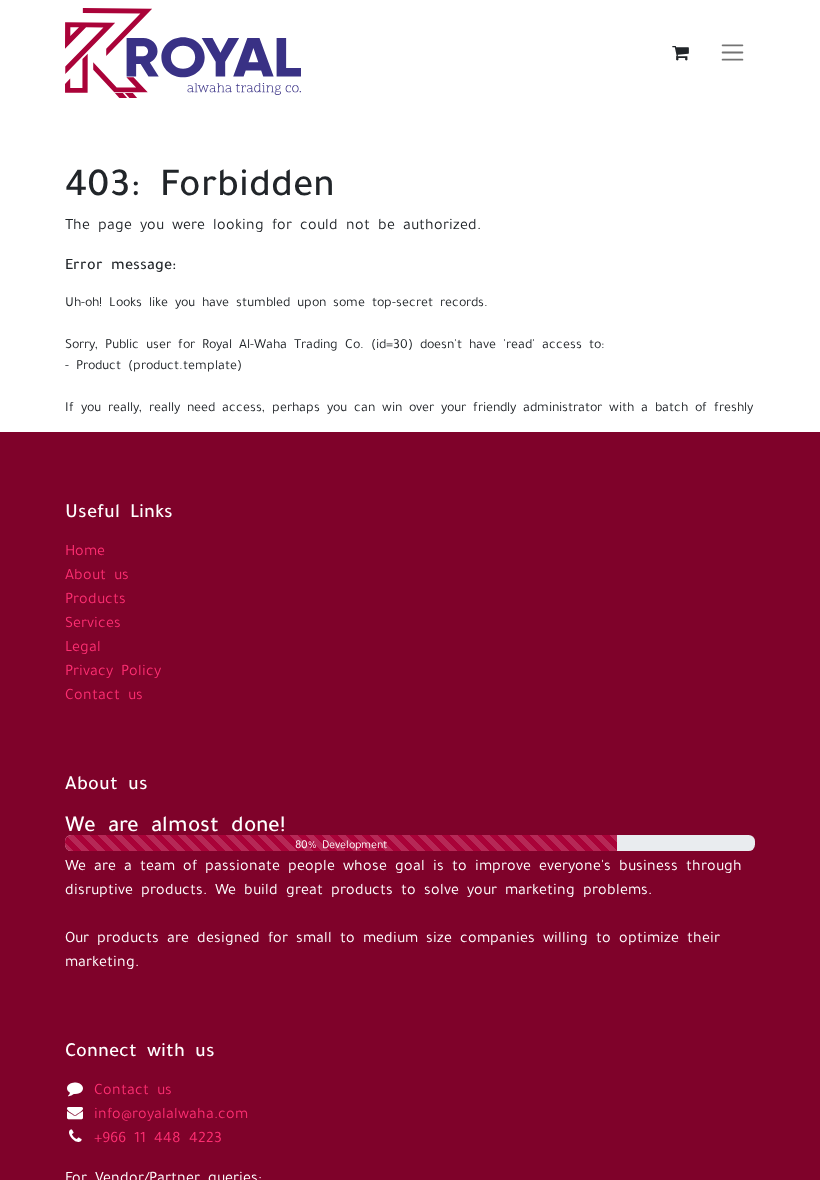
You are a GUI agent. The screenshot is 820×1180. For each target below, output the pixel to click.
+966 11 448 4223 (158, 1135)
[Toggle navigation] (732, 53)
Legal (83, 644)
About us (97, 572)
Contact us (104, 692)
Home (85, 548)
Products (95, 596)
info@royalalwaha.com (171, 1111)
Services (93, 620)
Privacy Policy (113, 668)
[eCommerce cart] (680, 53)
